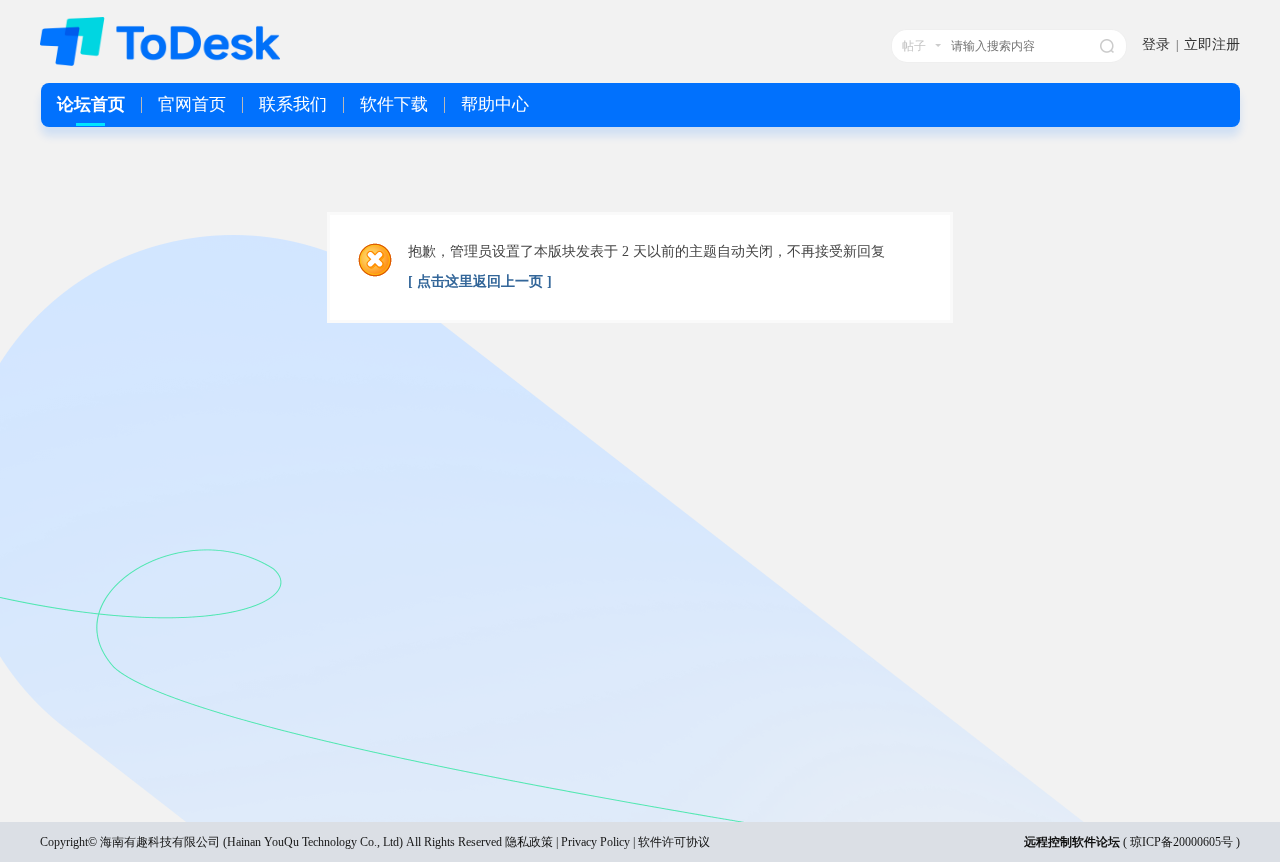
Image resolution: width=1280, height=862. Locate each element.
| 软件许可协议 (670, 842)
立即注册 (1212, 44)
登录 (1156, 44)
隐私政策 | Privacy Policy (567, 842)
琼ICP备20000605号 (1181, 842)
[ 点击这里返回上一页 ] (480, 281)
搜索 (1107, 46)
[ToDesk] (160, 62)
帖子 (914, 46)
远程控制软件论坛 (1072, 842)
